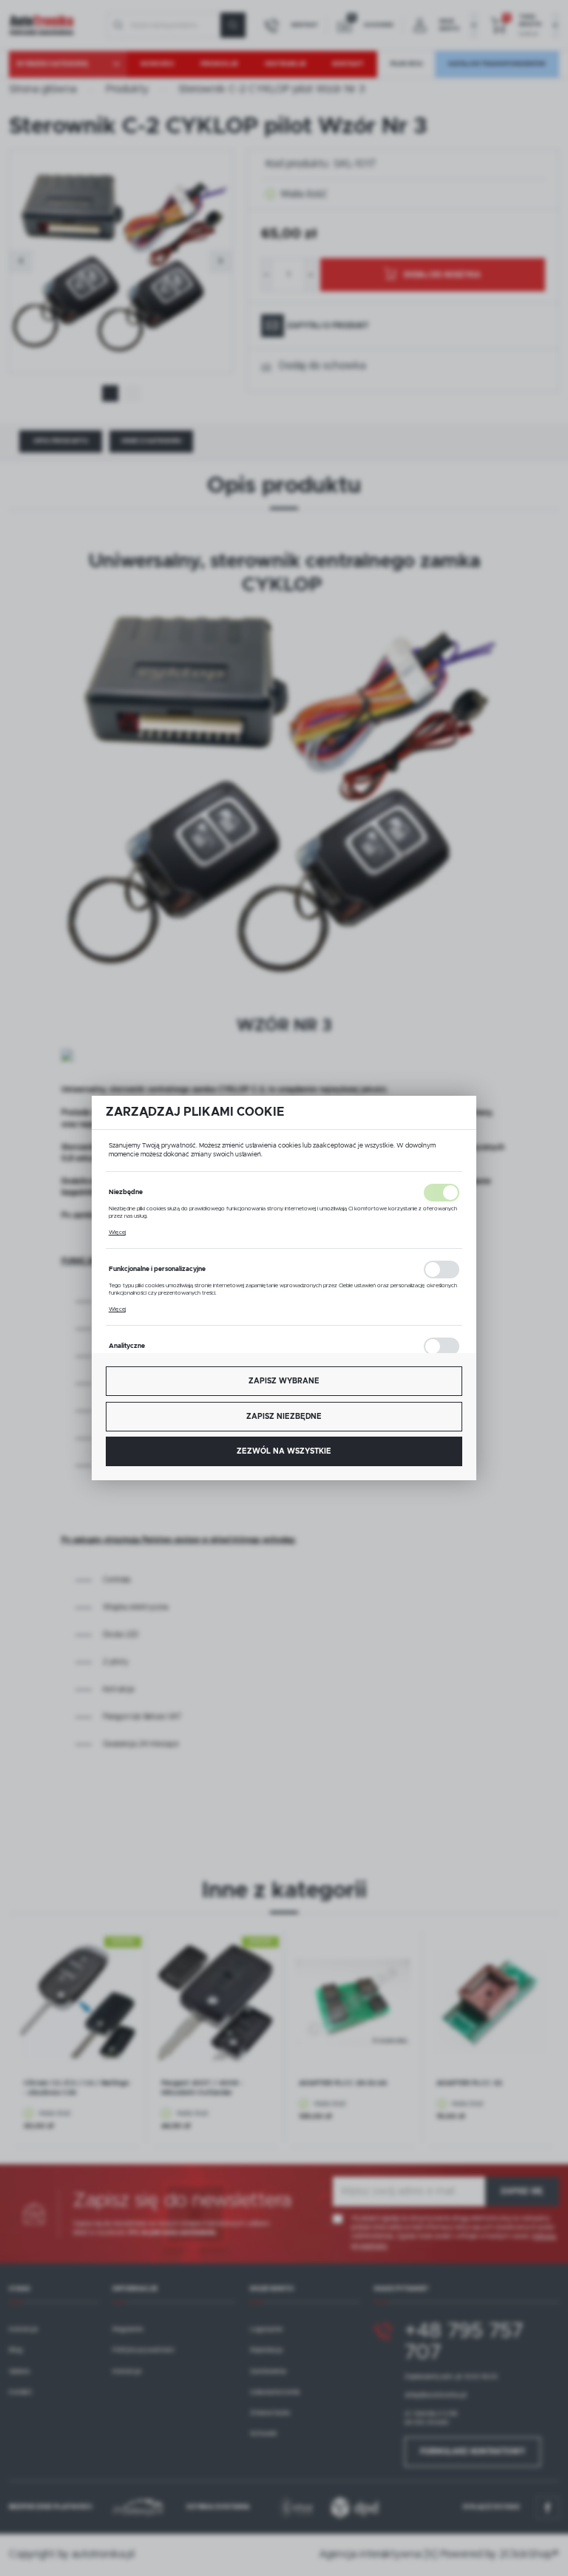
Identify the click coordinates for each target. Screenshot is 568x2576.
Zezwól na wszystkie (284, 1451)
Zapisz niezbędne (284, 1417)
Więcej (117, 1233)
